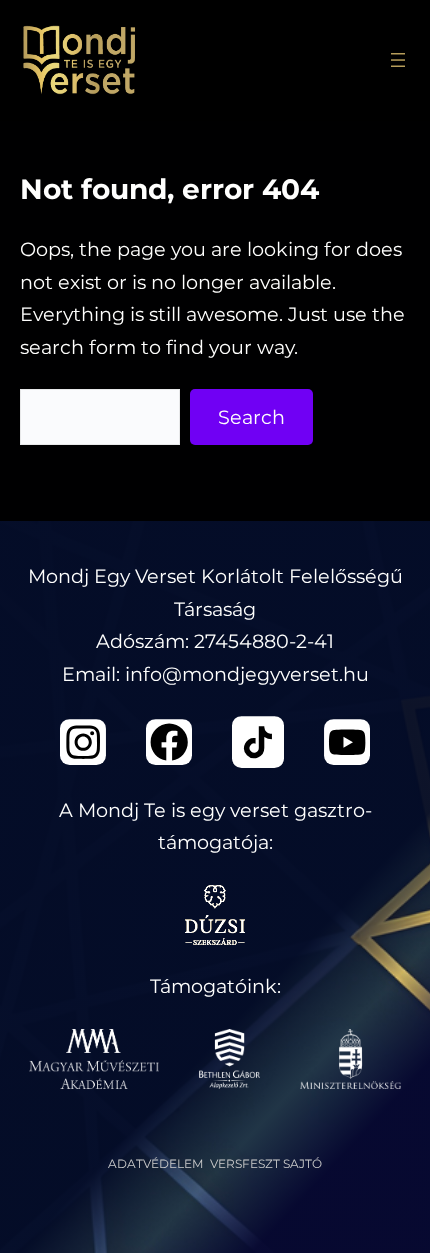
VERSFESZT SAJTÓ (266, 1163)
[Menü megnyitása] (398, 60)
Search (251, 417)
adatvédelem (155, 1163)
